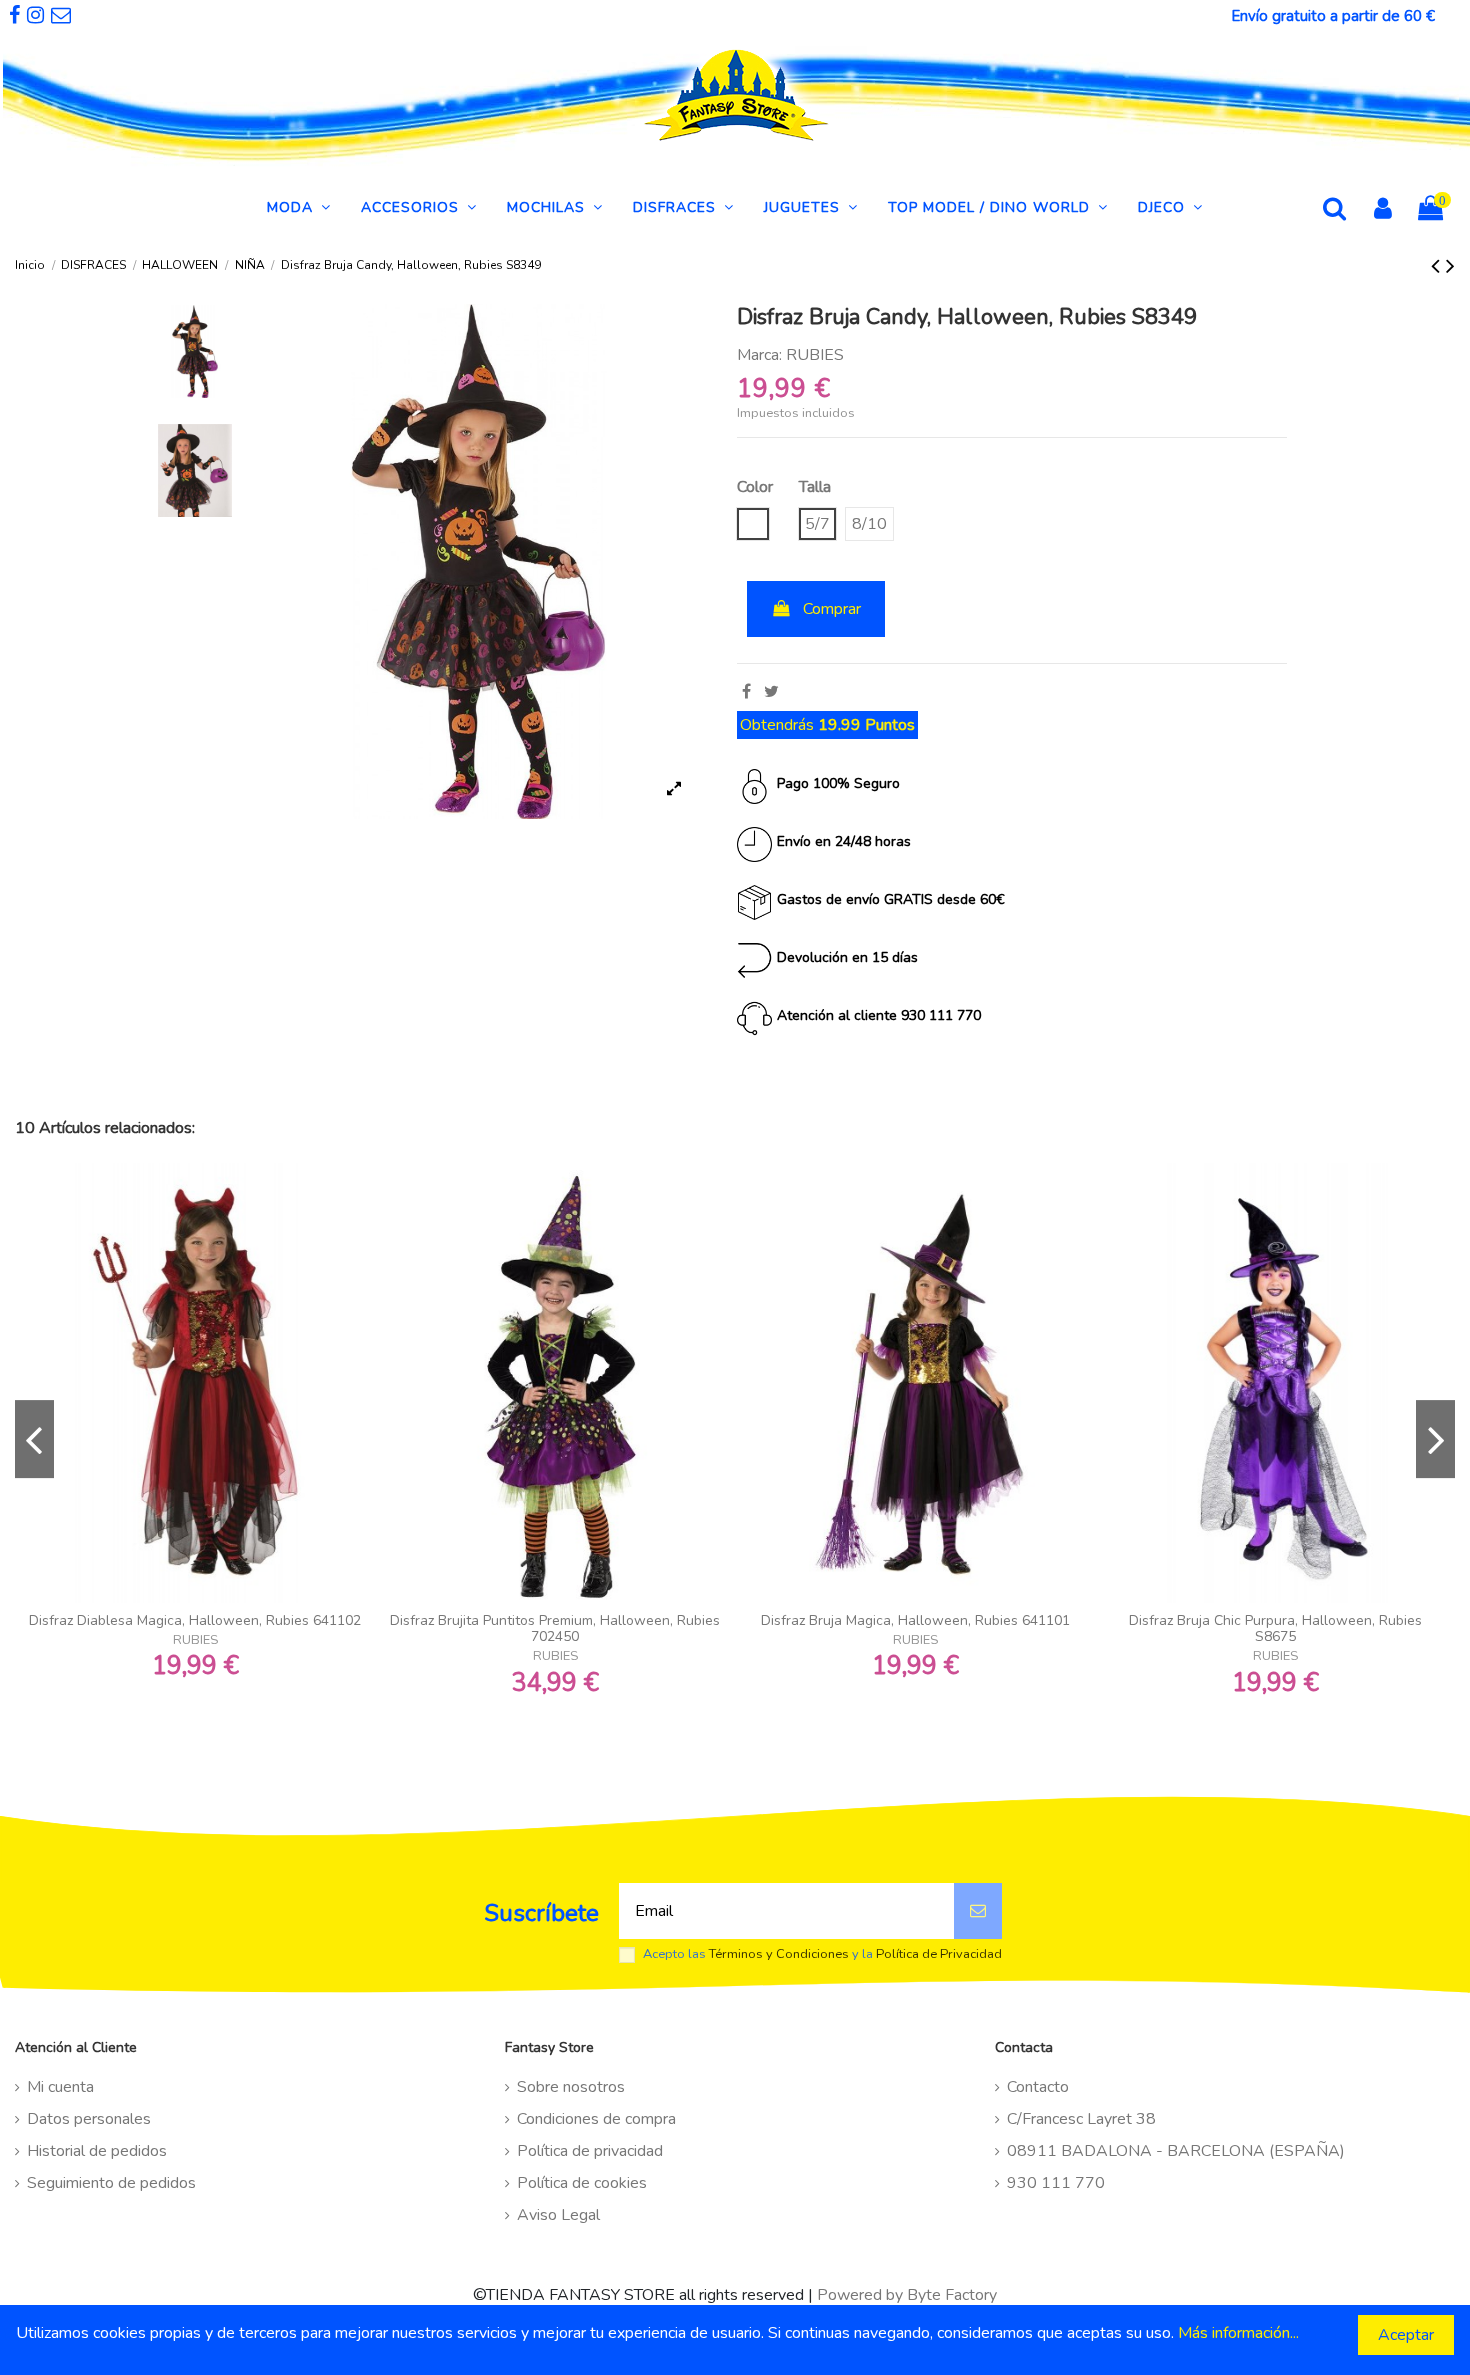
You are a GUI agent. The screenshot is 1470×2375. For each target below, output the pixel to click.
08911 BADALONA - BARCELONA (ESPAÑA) (1176, 2151)
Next (1435, 1439)
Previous (34, 1439)
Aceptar (1406, 2335)
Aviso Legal (558, 2215)
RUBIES (815, 355)
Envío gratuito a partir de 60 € (1333, 16)
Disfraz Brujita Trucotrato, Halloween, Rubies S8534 (1275, 1620)
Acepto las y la (822, 1954)
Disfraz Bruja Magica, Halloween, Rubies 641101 (195, 1620)
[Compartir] (746, 692)
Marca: (759, 355)
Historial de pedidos (97, 2151)
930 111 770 (1056, 2183)
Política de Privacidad (939, 1954)
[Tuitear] (771, 692)
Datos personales (89, 2119)
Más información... (1238, 2333)
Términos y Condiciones (779, 1954)
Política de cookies (582, 2183)
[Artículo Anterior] (1438, 266)
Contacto (1038, 2087)
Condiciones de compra (596, 2119)
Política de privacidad (590, 2151)
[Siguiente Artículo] (1450, 266)
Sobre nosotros (571, 2087)
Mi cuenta (60, 2087)
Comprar (832, 609)
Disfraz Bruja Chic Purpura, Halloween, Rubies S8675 (555, 1629)
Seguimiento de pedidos (111, 2183)
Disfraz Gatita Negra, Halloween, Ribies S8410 (915, 1620)
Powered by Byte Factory (907, 2295)
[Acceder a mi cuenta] (1383, 211)
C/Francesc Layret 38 (1081, 2119)
